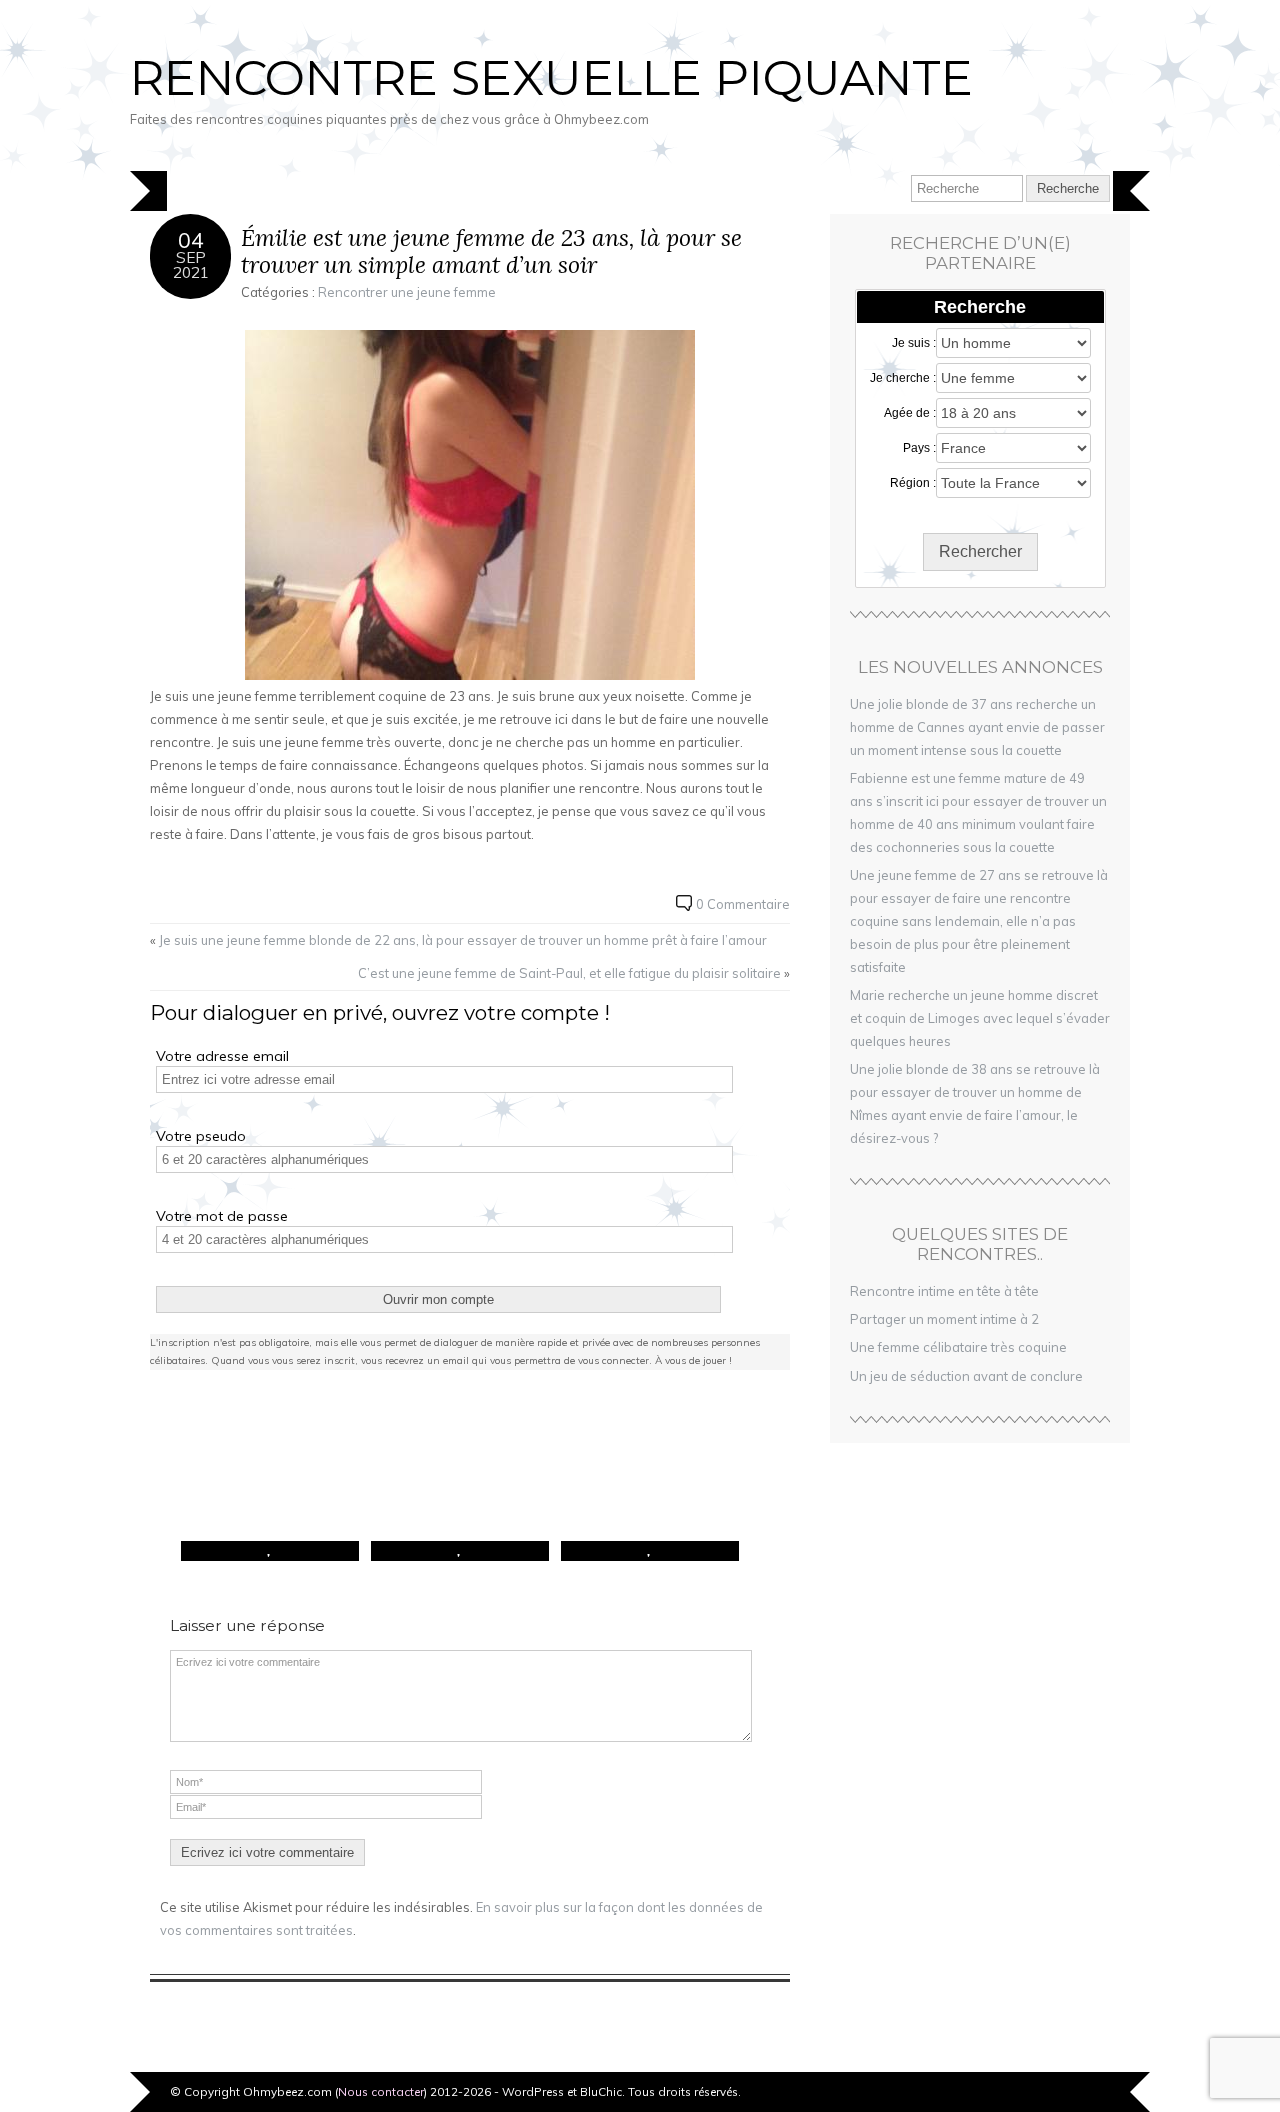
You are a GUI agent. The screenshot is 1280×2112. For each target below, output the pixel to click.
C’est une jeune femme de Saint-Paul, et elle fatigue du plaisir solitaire (569, 973)
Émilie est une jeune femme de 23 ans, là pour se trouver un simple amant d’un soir (491, 251)
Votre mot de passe (222, 1216)
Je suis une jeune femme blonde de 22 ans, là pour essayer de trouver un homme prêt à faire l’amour (463, 940)
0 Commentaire (743, 904)
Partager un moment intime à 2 (944, 1319)
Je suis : (914, 343)
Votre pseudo (201, 1136)
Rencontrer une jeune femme (407, 292)
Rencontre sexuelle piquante (551, 78)
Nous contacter (381, 2091)
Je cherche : (903, 378)
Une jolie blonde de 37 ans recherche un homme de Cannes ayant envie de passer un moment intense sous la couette (977, 727)
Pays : (919, 448)
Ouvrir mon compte (438, 1299)
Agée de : (910, 413)
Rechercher (980, 551)
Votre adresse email (222, 1056)
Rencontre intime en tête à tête (944, 1291)
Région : (913, 483)
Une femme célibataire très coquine (958, 1347)
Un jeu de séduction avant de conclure (966, 1376)
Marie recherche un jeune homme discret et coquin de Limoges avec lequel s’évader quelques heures (980, 1018)
